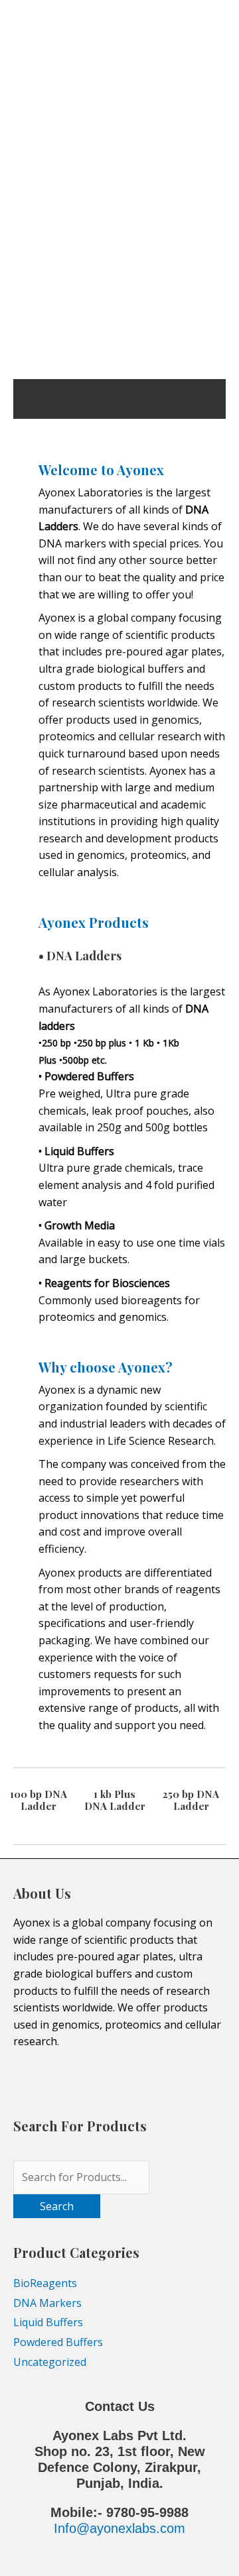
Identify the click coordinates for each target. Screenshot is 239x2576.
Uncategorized (50, 2362)
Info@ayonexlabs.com (119, 2528)
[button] (27, 293)
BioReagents (45, 2283)
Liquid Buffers (48, 2322)
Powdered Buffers (58, 2342)
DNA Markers (47, 2303)
